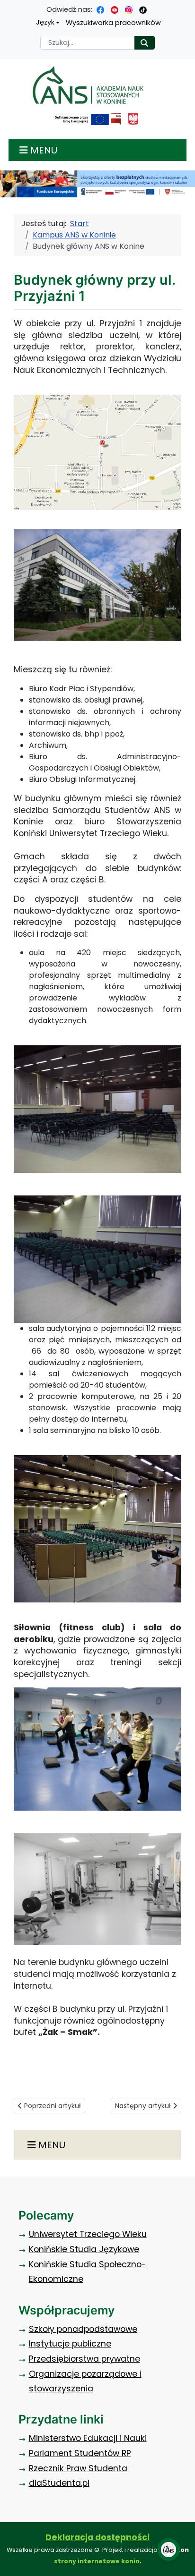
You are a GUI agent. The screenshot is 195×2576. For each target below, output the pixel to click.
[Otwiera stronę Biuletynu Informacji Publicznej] (116, 119)
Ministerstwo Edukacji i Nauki (88, 2438)
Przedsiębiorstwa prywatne (84, 2359)
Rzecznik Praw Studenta (78, 2468)
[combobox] (88, 43)
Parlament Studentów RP (80, 2453)
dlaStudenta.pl (59, 2483)
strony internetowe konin (97, 2561)
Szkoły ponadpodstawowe (83, 2329)
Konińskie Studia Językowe (84, 2249)
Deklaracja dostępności (97, 2537)
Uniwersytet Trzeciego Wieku (88, 2234)
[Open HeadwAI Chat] (168, 2550)
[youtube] (115, 9)
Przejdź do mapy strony (7, 7)
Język (45, 22)
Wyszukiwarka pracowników (113, 23)
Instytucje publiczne (70, 2344)
